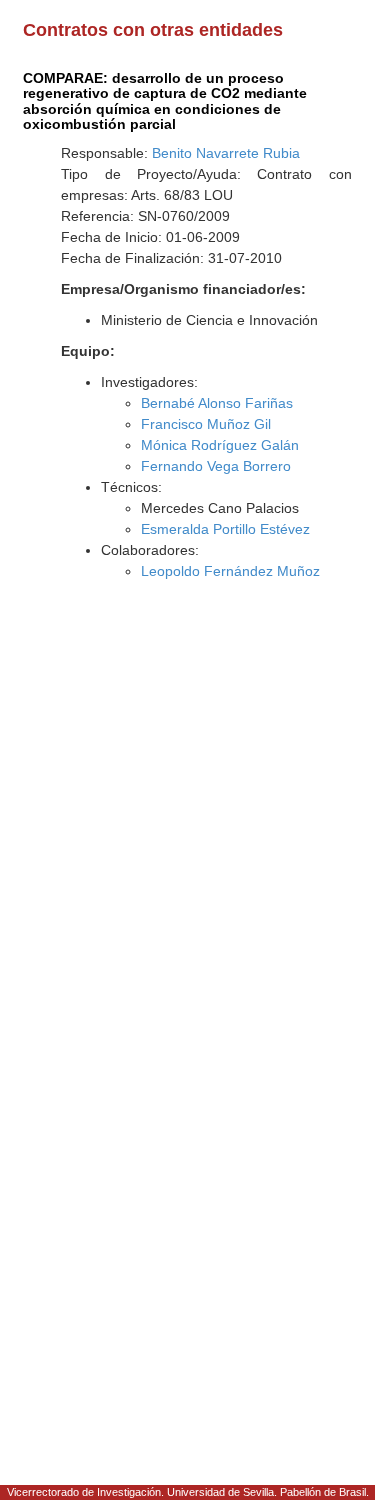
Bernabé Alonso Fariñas (217, 403)
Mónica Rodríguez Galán (220, 445)
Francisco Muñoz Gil (206, 424)
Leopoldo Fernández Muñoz (230, 571)
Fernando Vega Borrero (216, 466)
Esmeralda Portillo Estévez (225, 529)
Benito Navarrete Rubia (226, 153)
